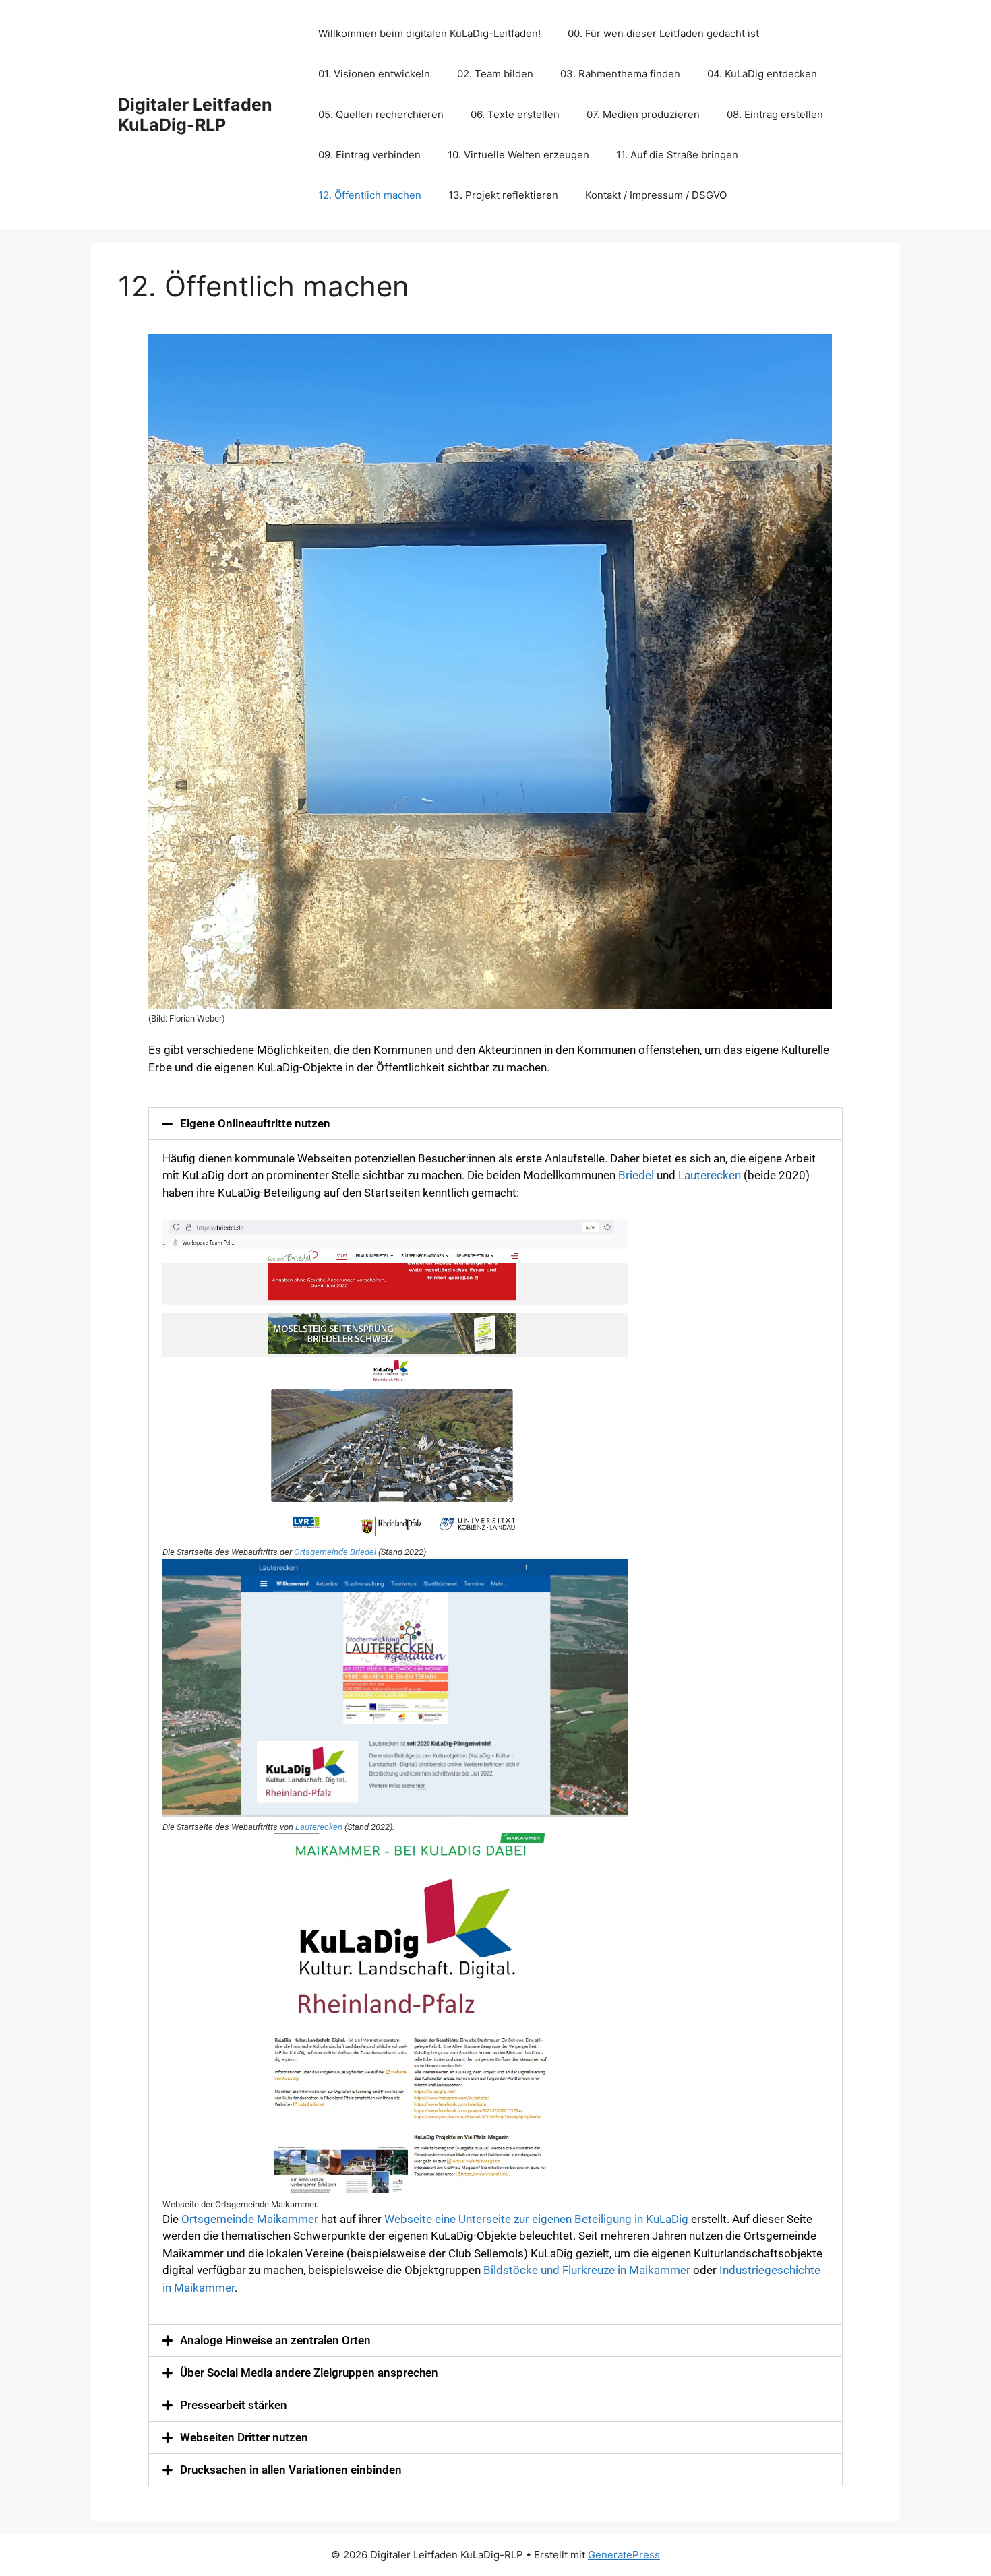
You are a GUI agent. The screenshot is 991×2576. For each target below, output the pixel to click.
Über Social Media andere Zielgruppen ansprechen (309, 2373)
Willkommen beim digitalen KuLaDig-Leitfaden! (429, 33)
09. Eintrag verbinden (369, 155)
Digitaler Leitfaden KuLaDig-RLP (195, 115)
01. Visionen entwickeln (374, 74)
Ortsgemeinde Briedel (335, 1552)
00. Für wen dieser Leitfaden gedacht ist (663, 33)
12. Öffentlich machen (370, 195)
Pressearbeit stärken (234, 2405)
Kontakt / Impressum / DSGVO (656, 195)
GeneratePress (624, 2555)
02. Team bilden (495, 74)
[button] (495, 1124)
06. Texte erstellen (515, 114)
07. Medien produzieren (643, 114)
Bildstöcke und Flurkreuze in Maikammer (587, 2270)
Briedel (637, 1175)
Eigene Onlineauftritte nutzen (255, 1123)
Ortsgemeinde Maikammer (250, 2219)
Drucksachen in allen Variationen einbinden (291, 2470)
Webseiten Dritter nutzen (244, 2437)
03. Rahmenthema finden (620, 74)
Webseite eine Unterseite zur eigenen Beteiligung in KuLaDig (536, 2219)
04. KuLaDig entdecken (762, 74)
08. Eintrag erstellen (775, 114)
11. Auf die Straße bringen (677, 155)
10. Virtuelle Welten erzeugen (518, 155)
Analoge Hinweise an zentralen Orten (275, 2340)
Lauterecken (711, 1175)
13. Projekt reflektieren (503, 195)
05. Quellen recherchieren (381, 114)
